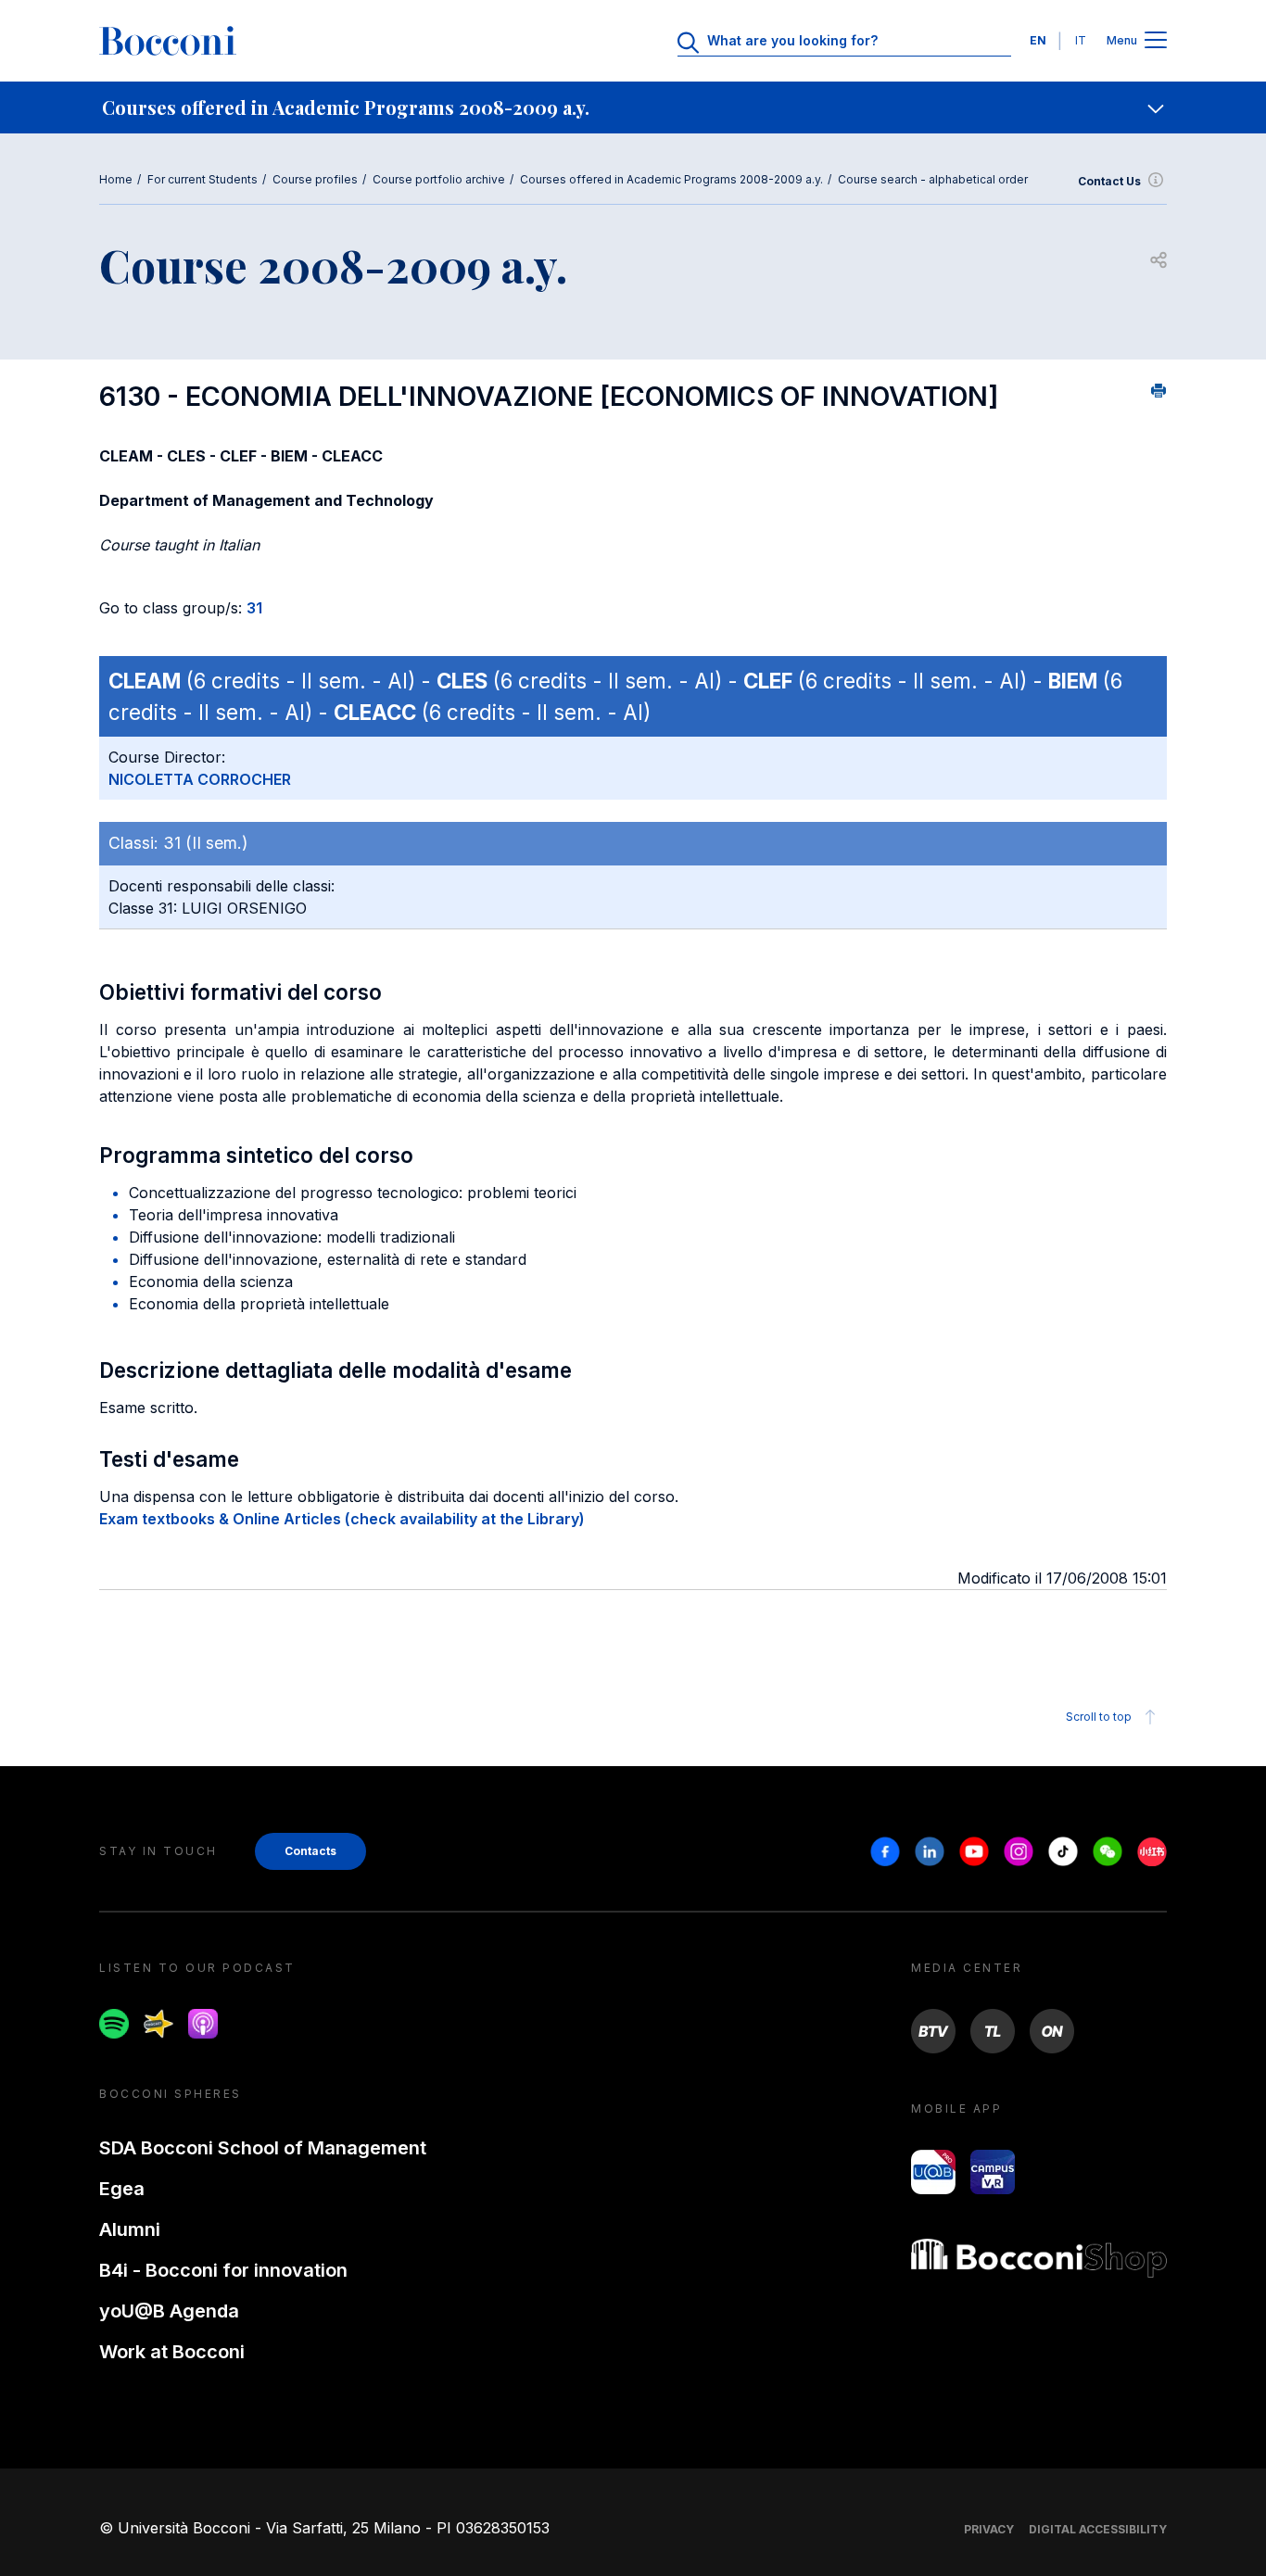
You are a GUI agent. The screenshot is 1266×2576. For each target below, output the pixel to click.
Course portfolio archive (439, 179)
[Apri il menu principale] (1156, 41)
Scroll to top (1099, 1717)
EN (1038, 40)
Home (116, 179)
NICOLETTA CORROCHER (200, 779)
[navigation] (633, 107)
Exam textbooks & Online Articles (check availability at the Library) (342, 1519)
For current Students (203, 179)
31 (254, 608)
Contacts (310, 1851)
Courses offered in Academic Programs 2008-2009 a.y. (671, 179)
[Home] (168, 41)
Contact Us (1109, 181)
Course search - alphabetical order (933, 179)
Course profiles (315, 179)
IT (1081, 40)
